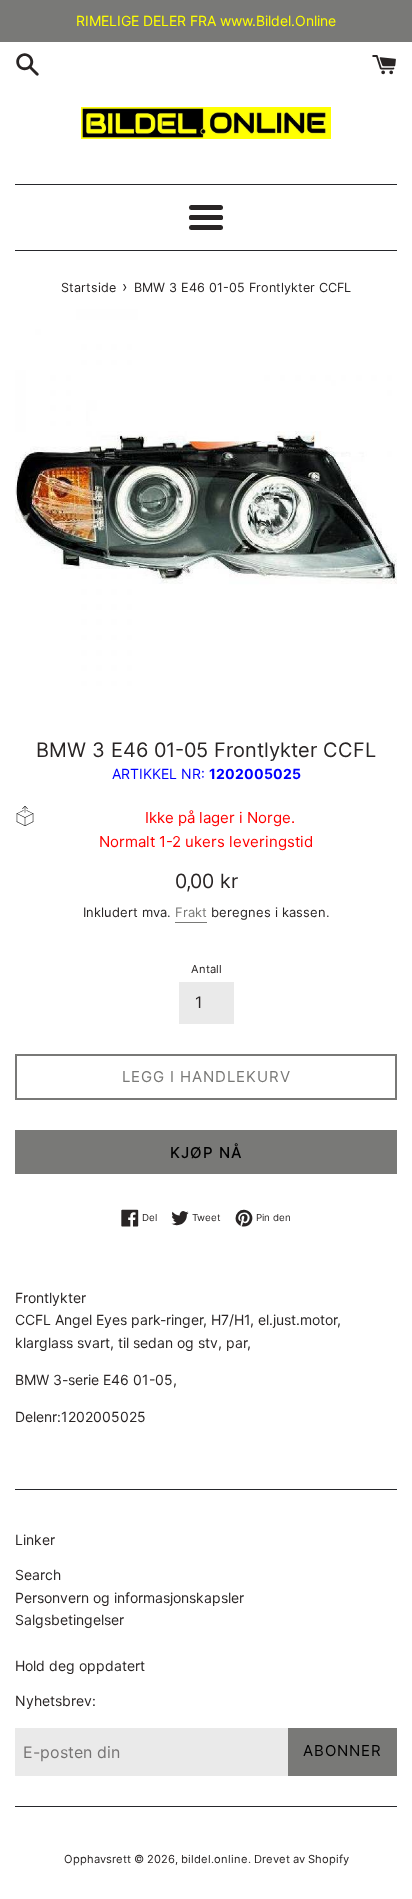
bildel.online (214, 1859)
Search (38, 1574)
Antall (206, 969)
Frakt (191, 912)
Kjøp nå (206, 1152)
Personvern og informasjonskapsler (129, 1597)
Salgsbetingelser (69, 1619)
